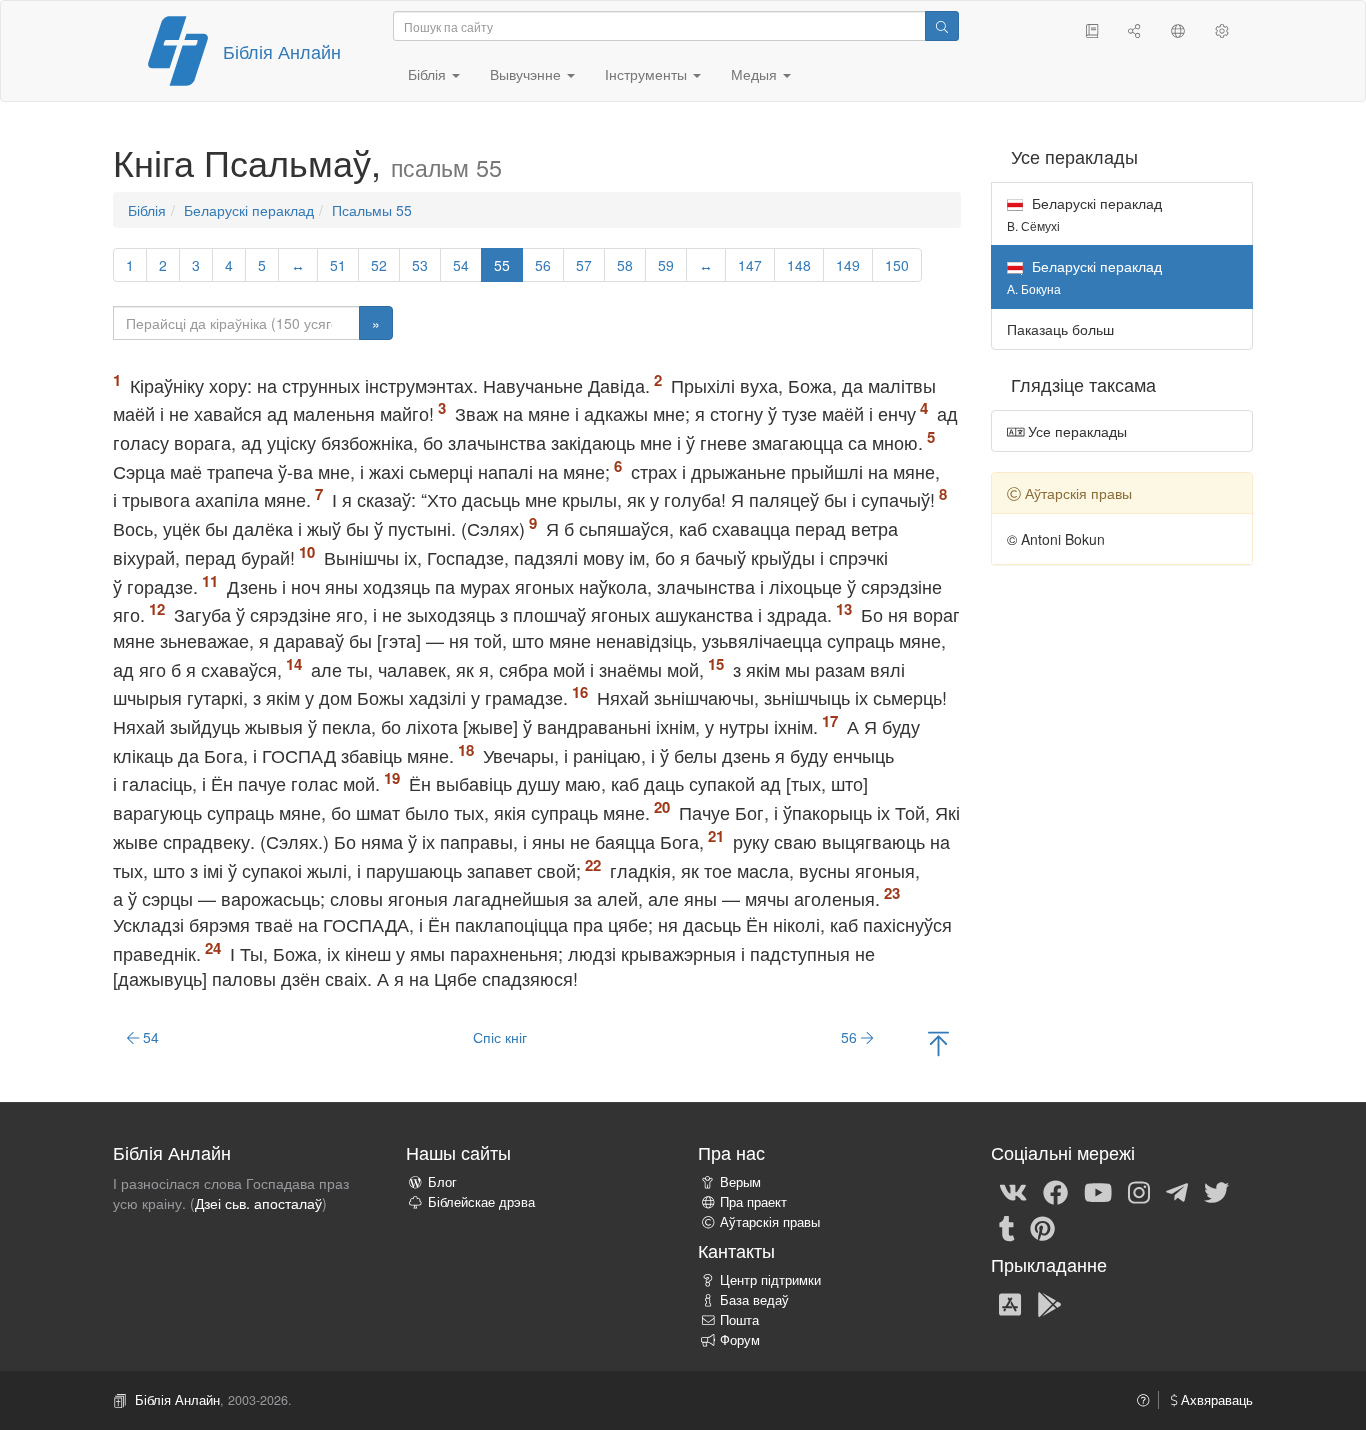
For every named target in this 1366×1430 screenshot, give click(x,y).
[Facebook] (1055, 1191)
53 (420, 265)
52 (379, 265)
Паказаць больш (1060, 329)
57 (584, 265)
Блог (442, 1182)
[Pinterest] (1042, 1227)
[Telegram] (1177, 1191)
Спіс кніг (500, 1037)
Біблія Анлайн (282, 51)
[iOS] (1010, 1303)
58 (625, 265)
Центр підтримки (770, 1280)
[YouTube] (1098, 1191)
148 (799, 265)
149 (848, 265)
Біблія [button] (429, 74)
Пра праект (753, 1202)
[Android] (1049, 1303)
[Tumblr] (1007, 1227)
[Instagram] (1139, 1191)
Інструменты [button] (648, 74)
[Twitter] (1216, 1191)
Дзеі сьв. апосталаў (258, 1203)
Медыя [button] (756, 74)
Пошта (739, 1320)
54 (461, 265)
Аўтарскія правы (770, 1222)
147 (750, 265)
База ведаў (754, 1300)
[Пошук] (942, 26)
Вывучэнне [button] (527, 74)
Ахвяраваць (1215, 1400)
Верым (740, 1182)
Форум (740, 1340)
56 (543, 265)
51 (338, 265)
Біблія (147, 210)
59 (666, 265)
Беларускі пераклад (249, 210)
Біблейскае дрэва (481, 1202)
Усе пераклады (1075, 431)
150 (897, 265)
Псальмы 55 (372, 210)
